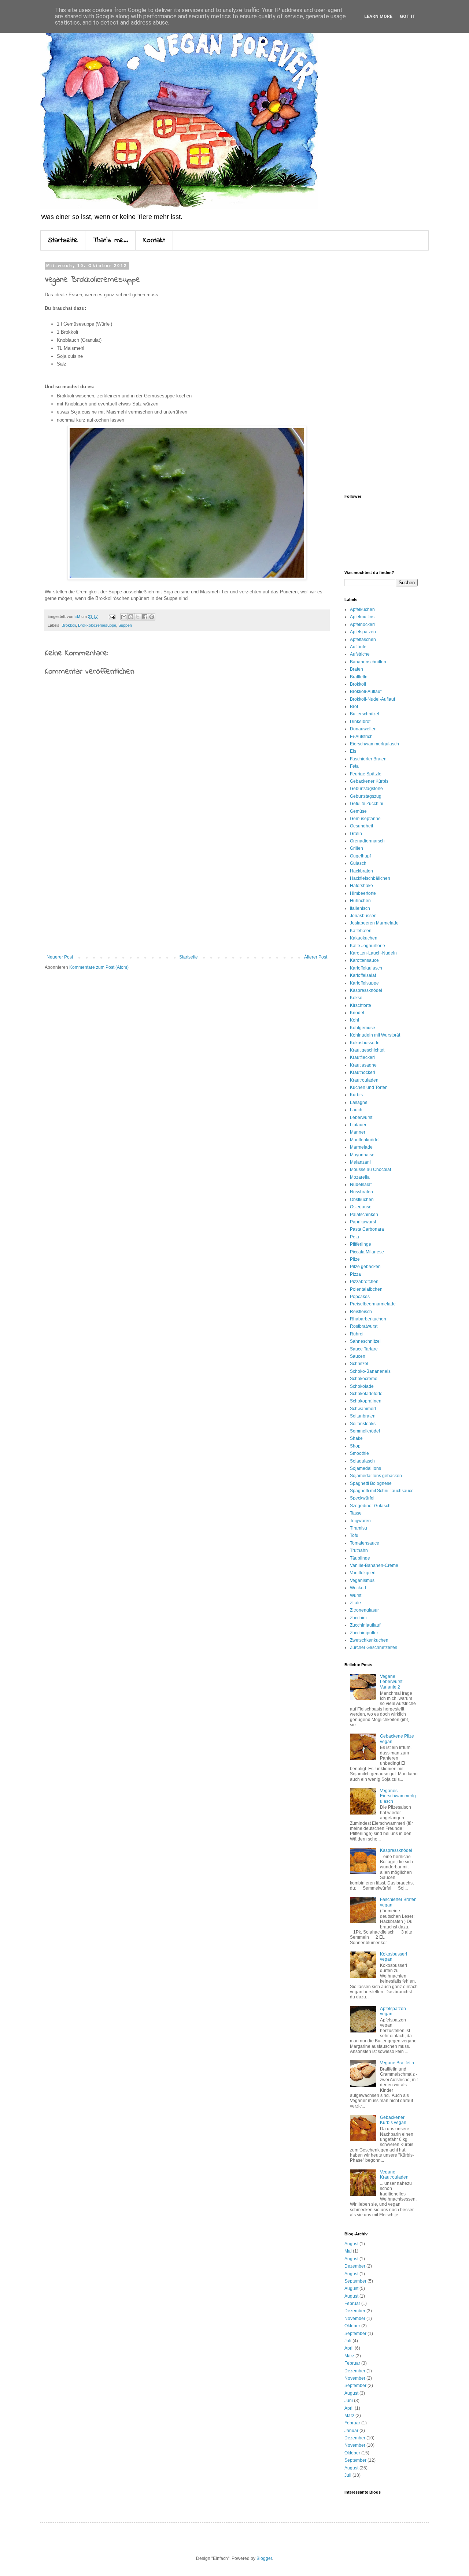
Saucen (358, 1356)
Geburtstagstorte (366, 789)
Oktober (352, 2326)
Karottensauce (364, 960)
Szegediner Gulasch (370, 1506)
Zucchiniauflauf (365, 1625)
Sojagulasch (362, 1461)
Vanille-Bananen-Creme (374, 1565)
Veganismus (362, 1580)
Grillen (357, 848)
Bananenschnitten (368, 662)
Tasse (356, 1513)
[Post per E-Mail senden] (112, 616)
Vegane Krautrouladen (394, 2175)
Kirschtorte (361, 1005)
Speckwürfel (362, 1498)
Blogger (264, 2558)
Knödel (357, 1013)
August (351, 2244)
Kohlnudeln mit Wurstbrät (375, 1035)
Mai (348, 2251)
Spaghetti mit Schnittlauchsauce (382, 1491)
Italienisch (360, 908)
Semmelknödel (365, 1431)
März (349, 2356)
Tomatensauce (365, 1543)
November (355, 2319)
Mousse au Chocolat (370, 1170)
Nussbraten (361, 1192)
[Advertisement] (187, 894)
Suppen (125, 625)
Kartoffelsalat (363, 975)
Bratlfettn (359, 677)
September (355, 2281)
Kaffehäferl (361, 931)
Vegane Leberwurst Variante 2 (391, 1682)
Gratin (356, 834)
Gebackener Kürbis (369, 781)
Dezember (355, 2266)
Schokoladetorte (366, 1394)
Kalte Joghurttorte (368, 946)
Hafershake (361, 886)
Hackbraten (361, 871)
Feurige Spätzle (366, 774)
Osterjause (361, 1207)
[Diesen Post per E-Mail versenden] (124, 617)
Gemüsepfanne (365, 819)
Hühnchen (360, 901)
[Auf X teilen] (138, 617)
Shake (356, 1438)
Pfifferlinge (361, 1244)
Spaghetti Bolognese (371, 1483)
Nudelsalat (361, 1185)
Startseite (63, 240)
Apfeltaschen (363, 640)
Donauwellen (363, 729)
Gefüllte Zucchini (367, 804)
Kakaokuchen (364, 938)
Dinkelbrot (360, 722)
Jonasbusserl (363, 916)
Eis (353, 751)
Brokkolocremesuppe (97, 625)
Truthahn (359, 1550)
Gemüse (358, 811)
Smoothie (359, 1453)
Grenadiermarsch (367, 841)
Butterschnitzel (365, 714)
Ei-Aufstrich (361, 737)
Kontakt (154, 240)
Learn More (378, 16)
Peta (354, 1237)
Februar (352, 2303)
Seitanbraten (363, 1416)
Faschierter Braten (368, 759)
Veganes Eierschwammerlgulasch (398, 1796)
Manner (358, 1132)
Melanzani (360, 1162)
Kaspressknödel (366, 990)
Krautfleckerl (362, 1057)
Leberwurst (361, 1117)
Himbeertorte (363, 893)
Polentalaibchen (366, 1289)
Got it (408, 16)
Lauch (356, 1110)
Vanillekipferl (363, 1573)
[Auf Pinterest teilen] (152, 617)
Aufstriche (360, 654)
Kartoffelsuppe (364, 983)
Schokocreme (364, 1379)
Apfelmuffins (362, 617)
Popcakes (360, 1297)
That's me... (110, 240)
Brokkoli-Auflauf (366, 692)
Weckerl (358, 1588)
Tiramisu (359, 1528)
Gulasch (358, 863)
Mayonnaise (362, 1155)
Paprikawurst (363, 1222)
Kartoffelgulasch (366, 968)
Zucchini (358, 1618)
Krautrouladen (364, 1080)
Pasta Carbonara (367, 1229)
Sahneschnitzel (365, 1341)
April (349, 2348)
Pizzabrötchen (364, 1282)
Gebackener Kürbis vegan (393, 2120)
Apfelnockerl (362, 624)
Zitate (355, 1603)
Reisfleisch (361, 1312)
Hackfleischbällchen (370, 878)
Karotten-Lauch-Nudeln (373, 953)
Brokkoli (69, 625)
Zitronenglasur (364, 1610)
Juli (348, 2341)
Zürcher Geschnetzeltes (374, 1647)
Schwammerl (363, 1409)
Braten (357, 669)
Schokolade (362, 1386)
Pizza (355, 1274)
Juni (349, 2401)
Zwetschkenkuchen (369, 1640)
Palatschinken (364, 1215)
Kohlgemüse (363, 1028)
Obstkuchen (362, 1200)
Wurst (356, 1595)
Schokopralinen (366, 1401)
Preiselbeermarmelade (373, 1304)
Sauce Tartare (364, 1349)
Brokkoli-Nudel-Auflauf (372, 699)
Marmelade (361, 1147)
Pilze (355, 1259)
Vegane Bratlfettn (397, 2063)
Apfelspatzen (363, 632)
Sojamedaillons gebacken (376, 1476)
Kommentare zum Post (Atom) (99, 967)
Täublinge (360, 1558)
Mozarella (360, 1177)
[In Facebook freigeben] (145, 617)
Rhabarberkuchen (368, 1319)
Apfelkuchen (362, 609)
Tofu (354, 1535)
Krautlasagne (363, 1065)
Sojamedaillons (365, 1468)
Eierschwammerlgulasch (374, 744)
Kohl (354, 1020)
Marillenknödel (365, 1140)
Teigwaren (360, 1521)
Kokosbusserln (365, 1043)
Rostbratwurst (364, 1326)
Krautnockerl (363, 1072)
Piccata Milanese (367, 1252)
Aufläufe (358, 647)
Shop (355, 1446)
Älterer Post (316, 957)
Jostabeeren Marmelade (374, 923)
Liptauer (358, 1125)
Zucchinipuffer (364, 1633)
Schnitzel (359, 1364)
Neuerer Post (60, 957)
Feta (354, 766)
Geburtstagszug (366, 796)
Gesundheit (361, 826)
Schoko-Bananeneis (370, 1371)
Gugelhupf (360, 856)
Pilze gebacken (365, 1267)
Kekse (356, 998)
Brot (354, 707)
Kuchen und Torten (369, 1087)
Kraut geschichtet (367, 1050)
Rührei (357, 1334)
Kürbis (356, 1095)
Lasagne (359, 1102)
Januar (351, 2431)
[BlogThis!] (131, 617)
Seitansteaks (363, 1424)
